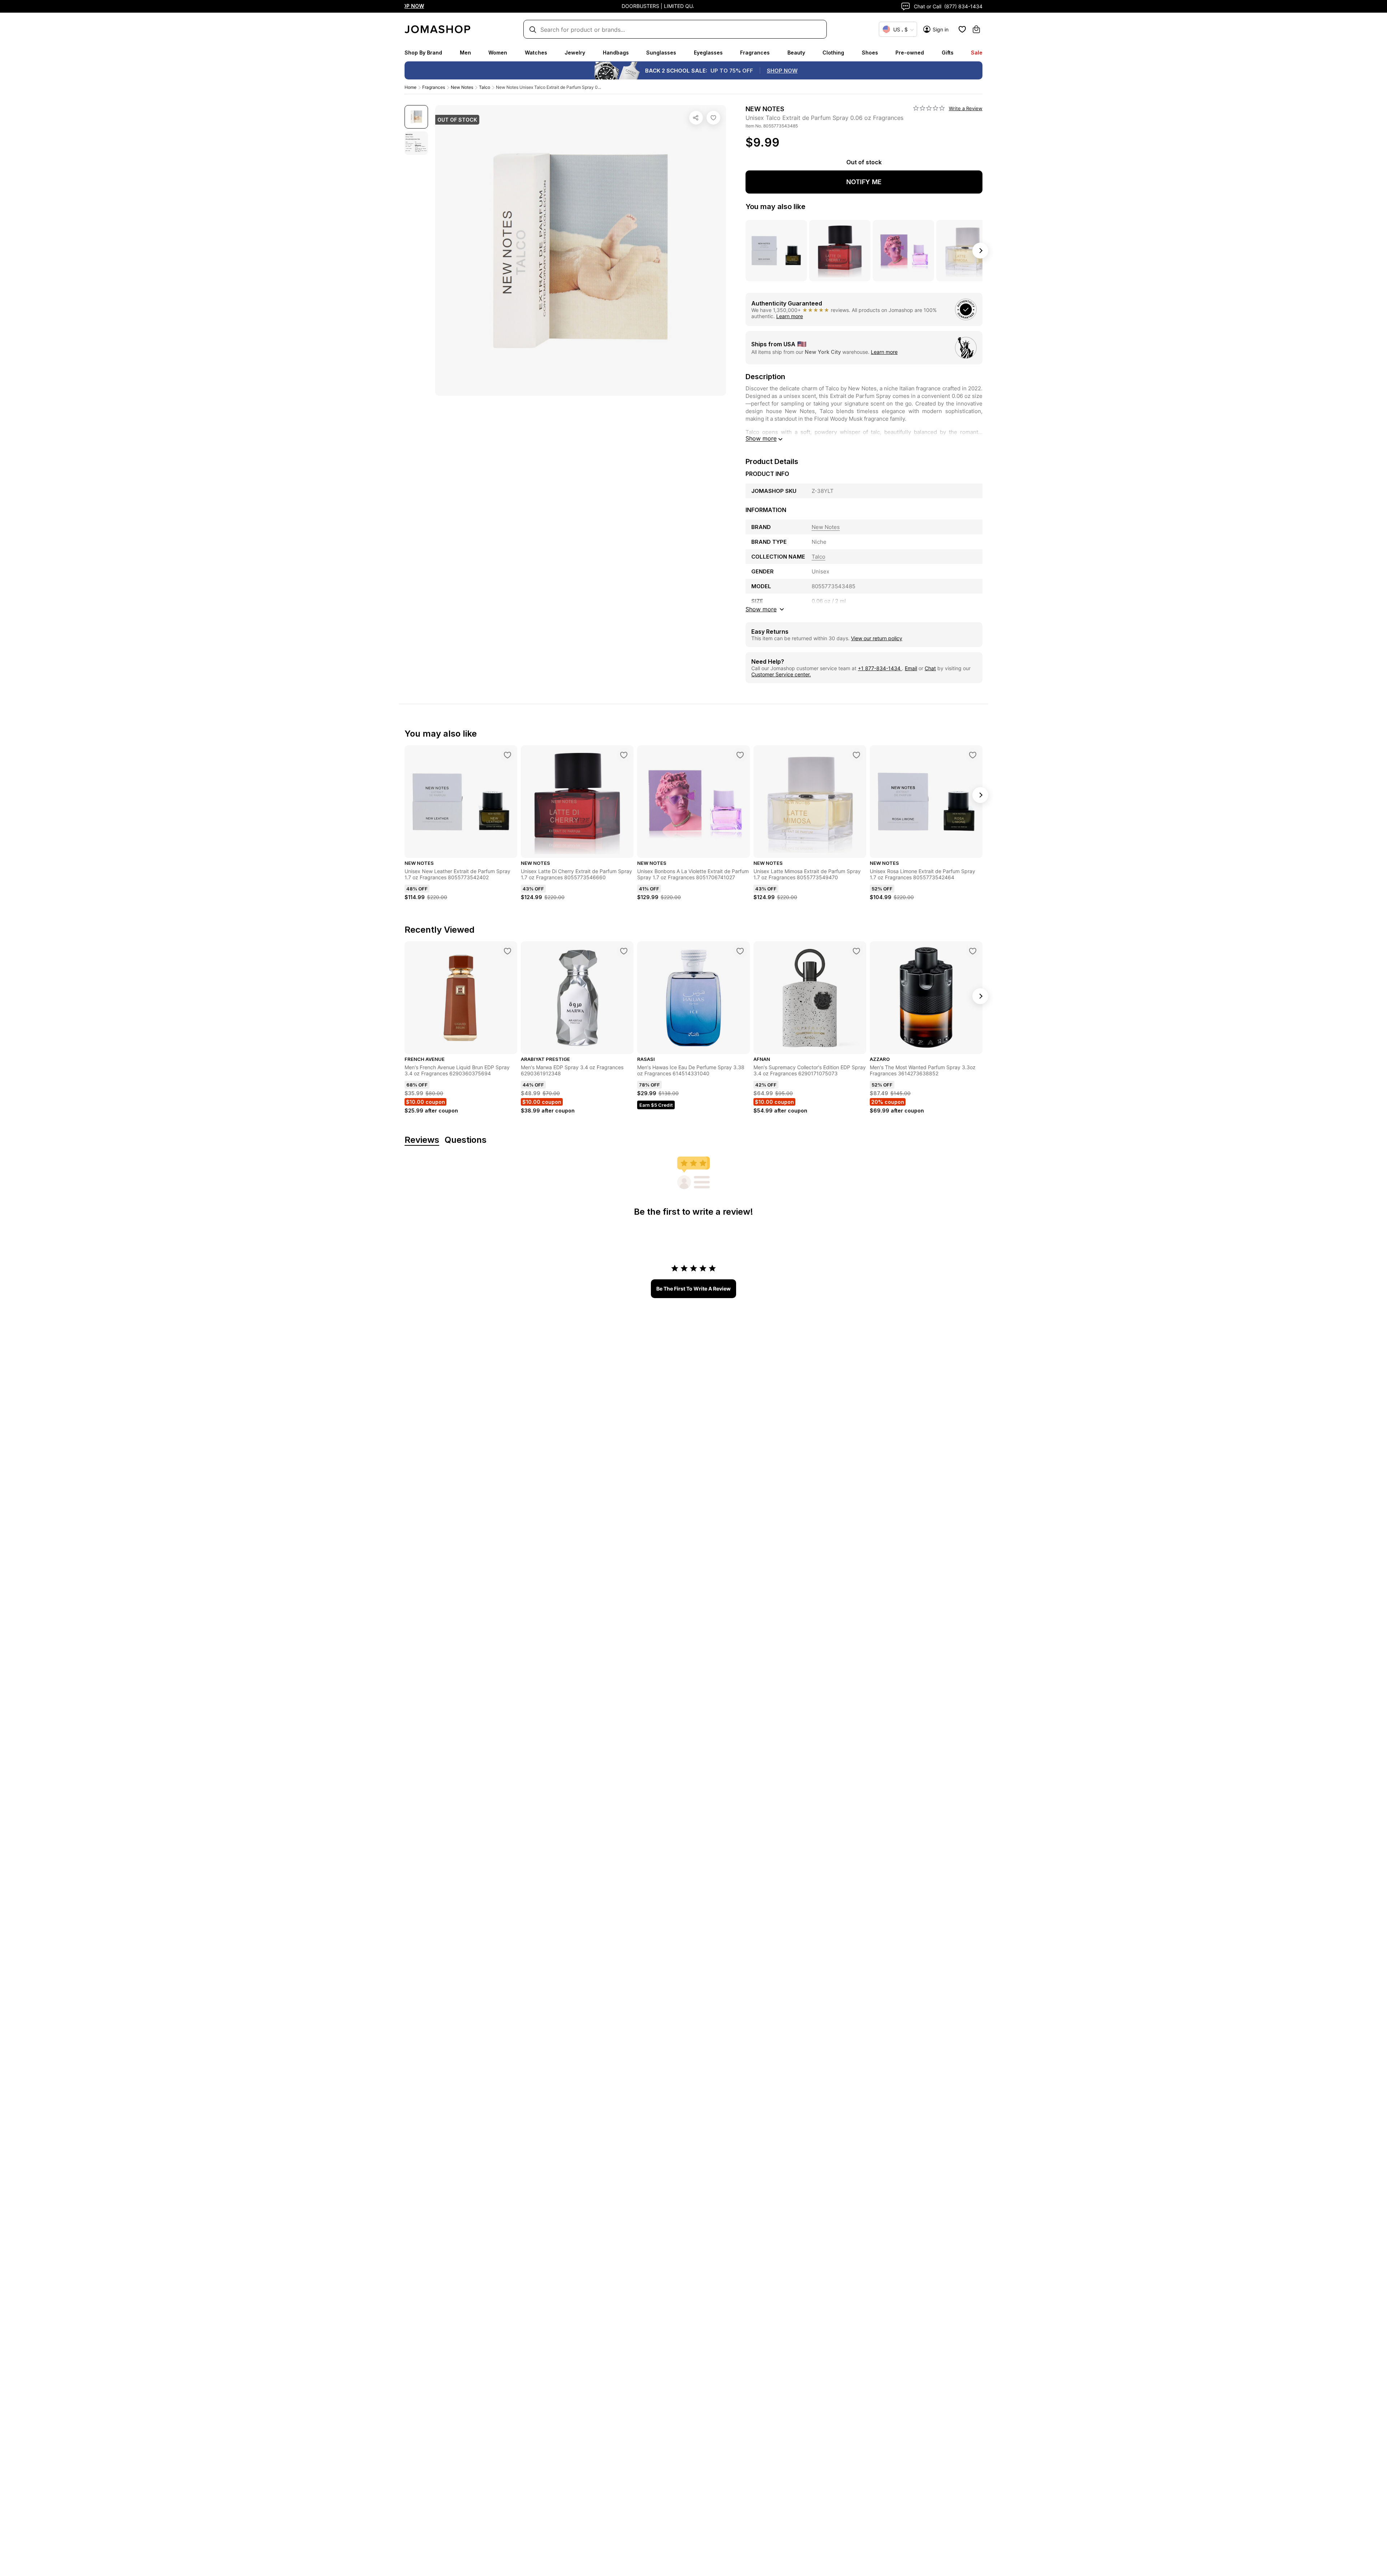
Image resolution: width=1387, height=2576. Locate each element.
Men (465, 53)
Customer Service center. (781, 674)
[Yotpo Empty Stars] (929, 108)
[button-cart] (976, 29)
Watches (536, 53)
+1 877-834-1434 (880, 668)
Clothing (833, 53)
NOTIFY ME (864, 182)
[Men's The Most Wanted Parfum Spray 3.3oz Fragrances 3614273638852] (973, 951)
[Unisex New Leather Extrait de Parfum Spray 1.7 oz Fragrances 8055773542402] (507, 755)
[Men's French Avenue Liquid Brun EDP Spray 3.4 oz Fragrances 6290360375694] (507, 951)
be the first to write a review (693, 1289)
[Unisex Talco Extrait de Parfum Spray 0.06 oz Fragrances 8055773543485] (713, 118)
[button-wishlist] (962, 29)
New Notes (462, 87)
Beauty (796, 53)
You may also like (775, 207)
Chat (930, 668)
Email (911, 668)
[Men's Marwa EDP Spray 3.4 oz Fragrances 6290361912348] (624, 951)
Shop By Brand (423, 53)
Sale (977, 53)
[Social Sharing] (696, 118)
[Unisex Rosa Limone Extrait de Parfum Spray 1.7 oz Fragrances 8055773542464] (973, 755)
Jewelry (575, 53)
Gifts (948, 53)
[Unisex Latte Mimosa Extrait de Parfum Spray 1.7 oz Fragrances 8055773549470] (856, 755)
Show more (761, 438)
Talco (485, 87)
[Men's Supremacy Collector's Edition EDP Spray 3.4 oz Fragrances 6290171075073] (856, 951)
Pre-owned (910, 53)
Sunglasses (661, 53)
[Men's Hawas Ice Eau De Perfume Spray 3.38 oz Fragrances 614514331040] (740, 951)
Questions (466, 1140)
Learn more (790, 316)
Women (498, 53)
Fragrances (755, 53)
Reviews (422, 1140)
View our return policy (877, 638)
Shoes (870, 53)
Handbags (616, 53)
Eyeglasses (708, 53)
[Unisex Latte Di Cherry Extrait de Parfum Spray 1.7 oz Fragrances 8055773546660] (624, 755)
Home (411, 87)
